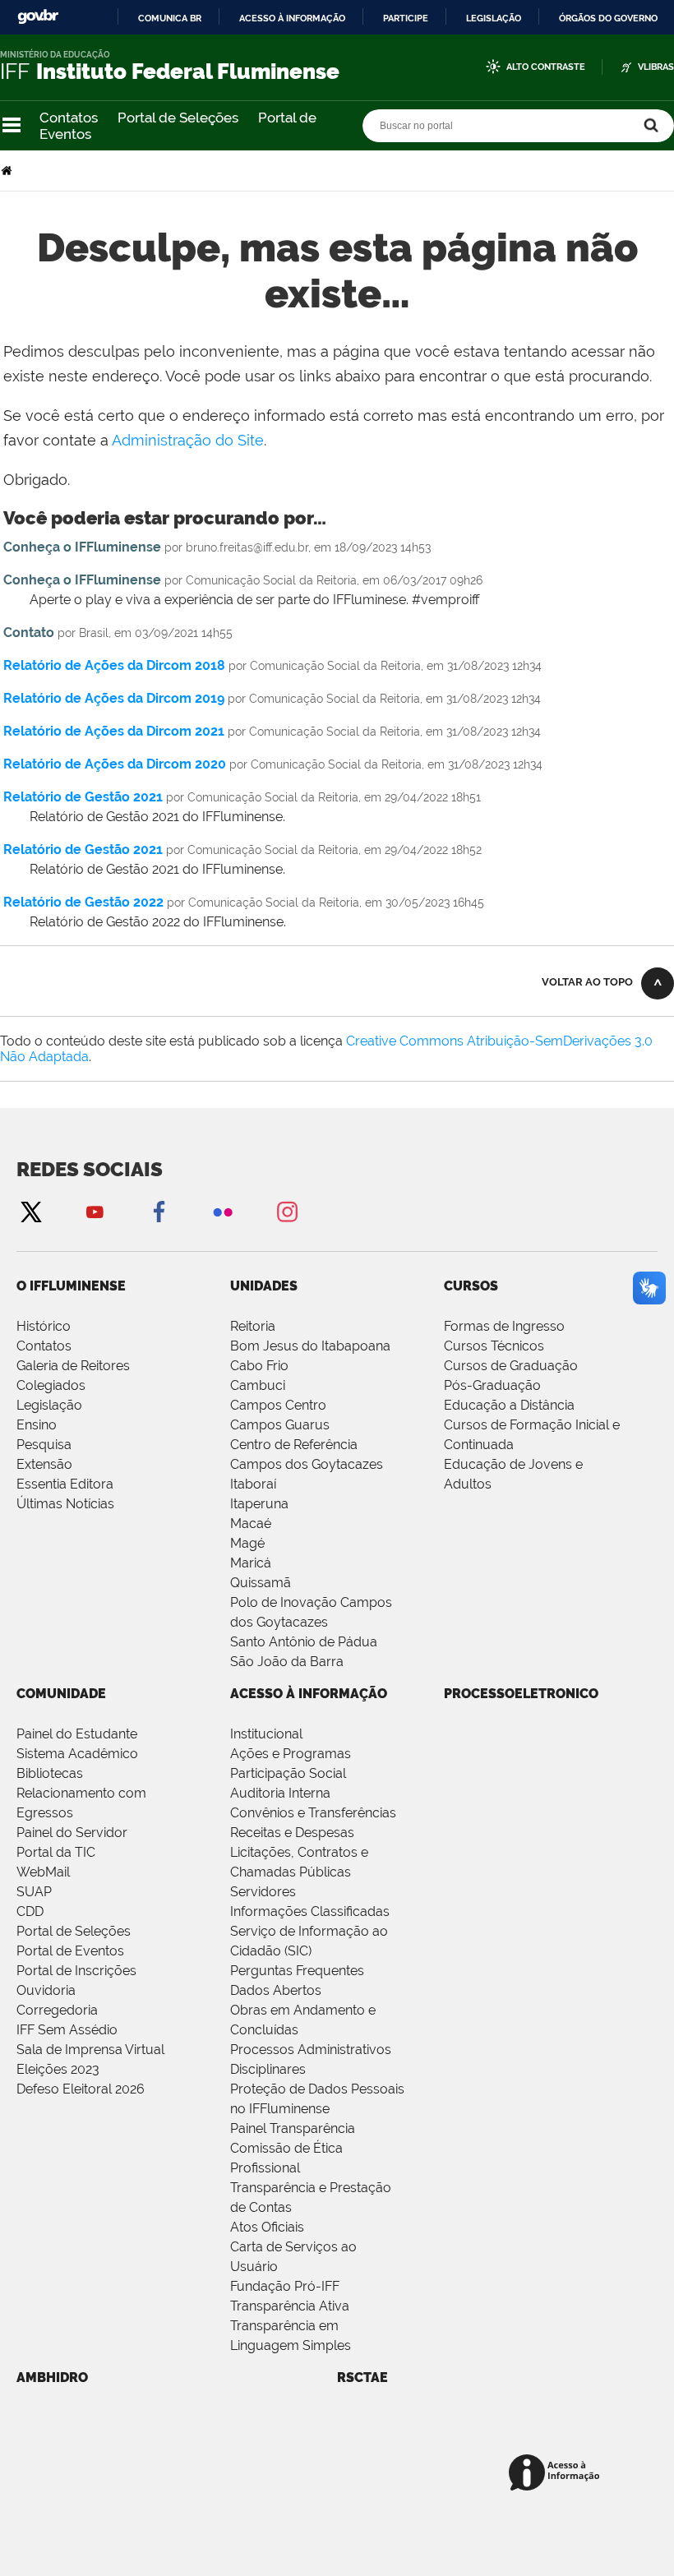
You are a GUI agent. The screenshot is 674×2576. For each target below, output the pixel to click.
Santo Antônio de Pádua (304, 1642)
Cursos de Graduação (511, 1366)
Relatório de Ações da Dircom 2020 (115, 764)
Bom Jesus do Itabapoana (310, 1346)
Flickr (223, 1211)
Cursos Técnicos (494, 1346)
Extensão (44, 1464)
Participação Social (288, 1773)
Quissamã (261, 1583)
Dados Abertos (276, 1990)
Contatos (69, 118)
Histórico (44, 1326)
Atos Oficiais (267, 2227)
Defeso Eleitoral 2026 (81, 2089)
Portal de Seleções (178, 118)
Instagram (287, 1211)
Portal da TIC (56, 1852)
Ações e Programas (291, 1754)
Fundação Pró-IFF (285, 2286)
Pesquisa (44, 1445)
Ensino (37, 1425)
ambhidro (52, 2377)
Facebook (159, 1211)
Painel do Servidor (72, 1833)
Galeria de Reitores (73, 1366)
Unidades (264, 1286)
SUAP (34, 1892)
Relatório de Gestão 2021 (83, 797)
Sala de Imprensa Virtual (90, 2050)
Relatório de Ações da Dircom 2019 (114, 698)
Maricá (251, 1563)
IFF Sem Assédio (67, 2030)
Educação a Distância (509, 1405)
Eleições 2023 (58, 2069)
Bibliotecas (50, 1773)
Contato (29, 632)
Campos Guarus (280, 1425)
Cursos (471, 1286)
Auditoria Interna (280, 1793)
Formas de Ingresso (504, 1326)
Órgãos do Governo (608, 18)
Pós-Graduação (492, 1385)
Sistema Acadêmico (77, 1754)
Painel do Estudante (77, 1734)
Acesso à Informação (309, 1694)
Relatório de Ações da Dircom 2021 (114, 731)
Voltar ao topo (587, 982)
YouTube (95, 1211)
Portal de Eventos (70, 1951)
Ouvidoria (46, 1990)
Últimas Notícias (65, 1504)
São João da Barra (287, 1662)
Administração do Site (188, 440)
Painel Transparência (293, 2128)
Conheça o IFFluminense (82, 547)
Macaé (251, 1523)
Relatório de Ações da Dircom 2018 (114, 665)
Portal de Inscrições (76, 1971)
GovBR (38, 17)
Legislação (494, 18)
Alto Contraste (546, 67)
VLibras (656, 67)
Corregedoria (57, 2010)
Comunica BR (170, 18)
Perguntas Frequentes (297, 1971)
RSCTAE (362, 2377)
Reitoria (253, 1326)
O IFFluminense (71, 1286)
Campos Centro (278, 1405)
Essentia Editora (65, 1484)
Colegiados (51, 1385)
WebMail (43, 1872)
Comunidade (61, 1694)
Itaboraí (253, 1484)
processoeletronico (521, 1694)
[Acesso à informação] (557, 2474)
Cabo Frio (259, 1366)
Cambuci (258, 1385)
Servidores (263, 1892)
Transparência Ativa (290, 2306)
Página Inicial (8, 171)
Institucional (266, 1734)
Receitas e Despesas (292, 1833)
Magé (247, 1543)
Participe (406, 18)
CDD (30, 1911)
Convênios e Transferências (313, 1813)
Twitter (30, 1211)
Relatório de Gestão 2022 (83, 902)
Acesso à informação (292, 18)
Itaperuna (259, 1504)
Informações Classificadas (310, 1911)
